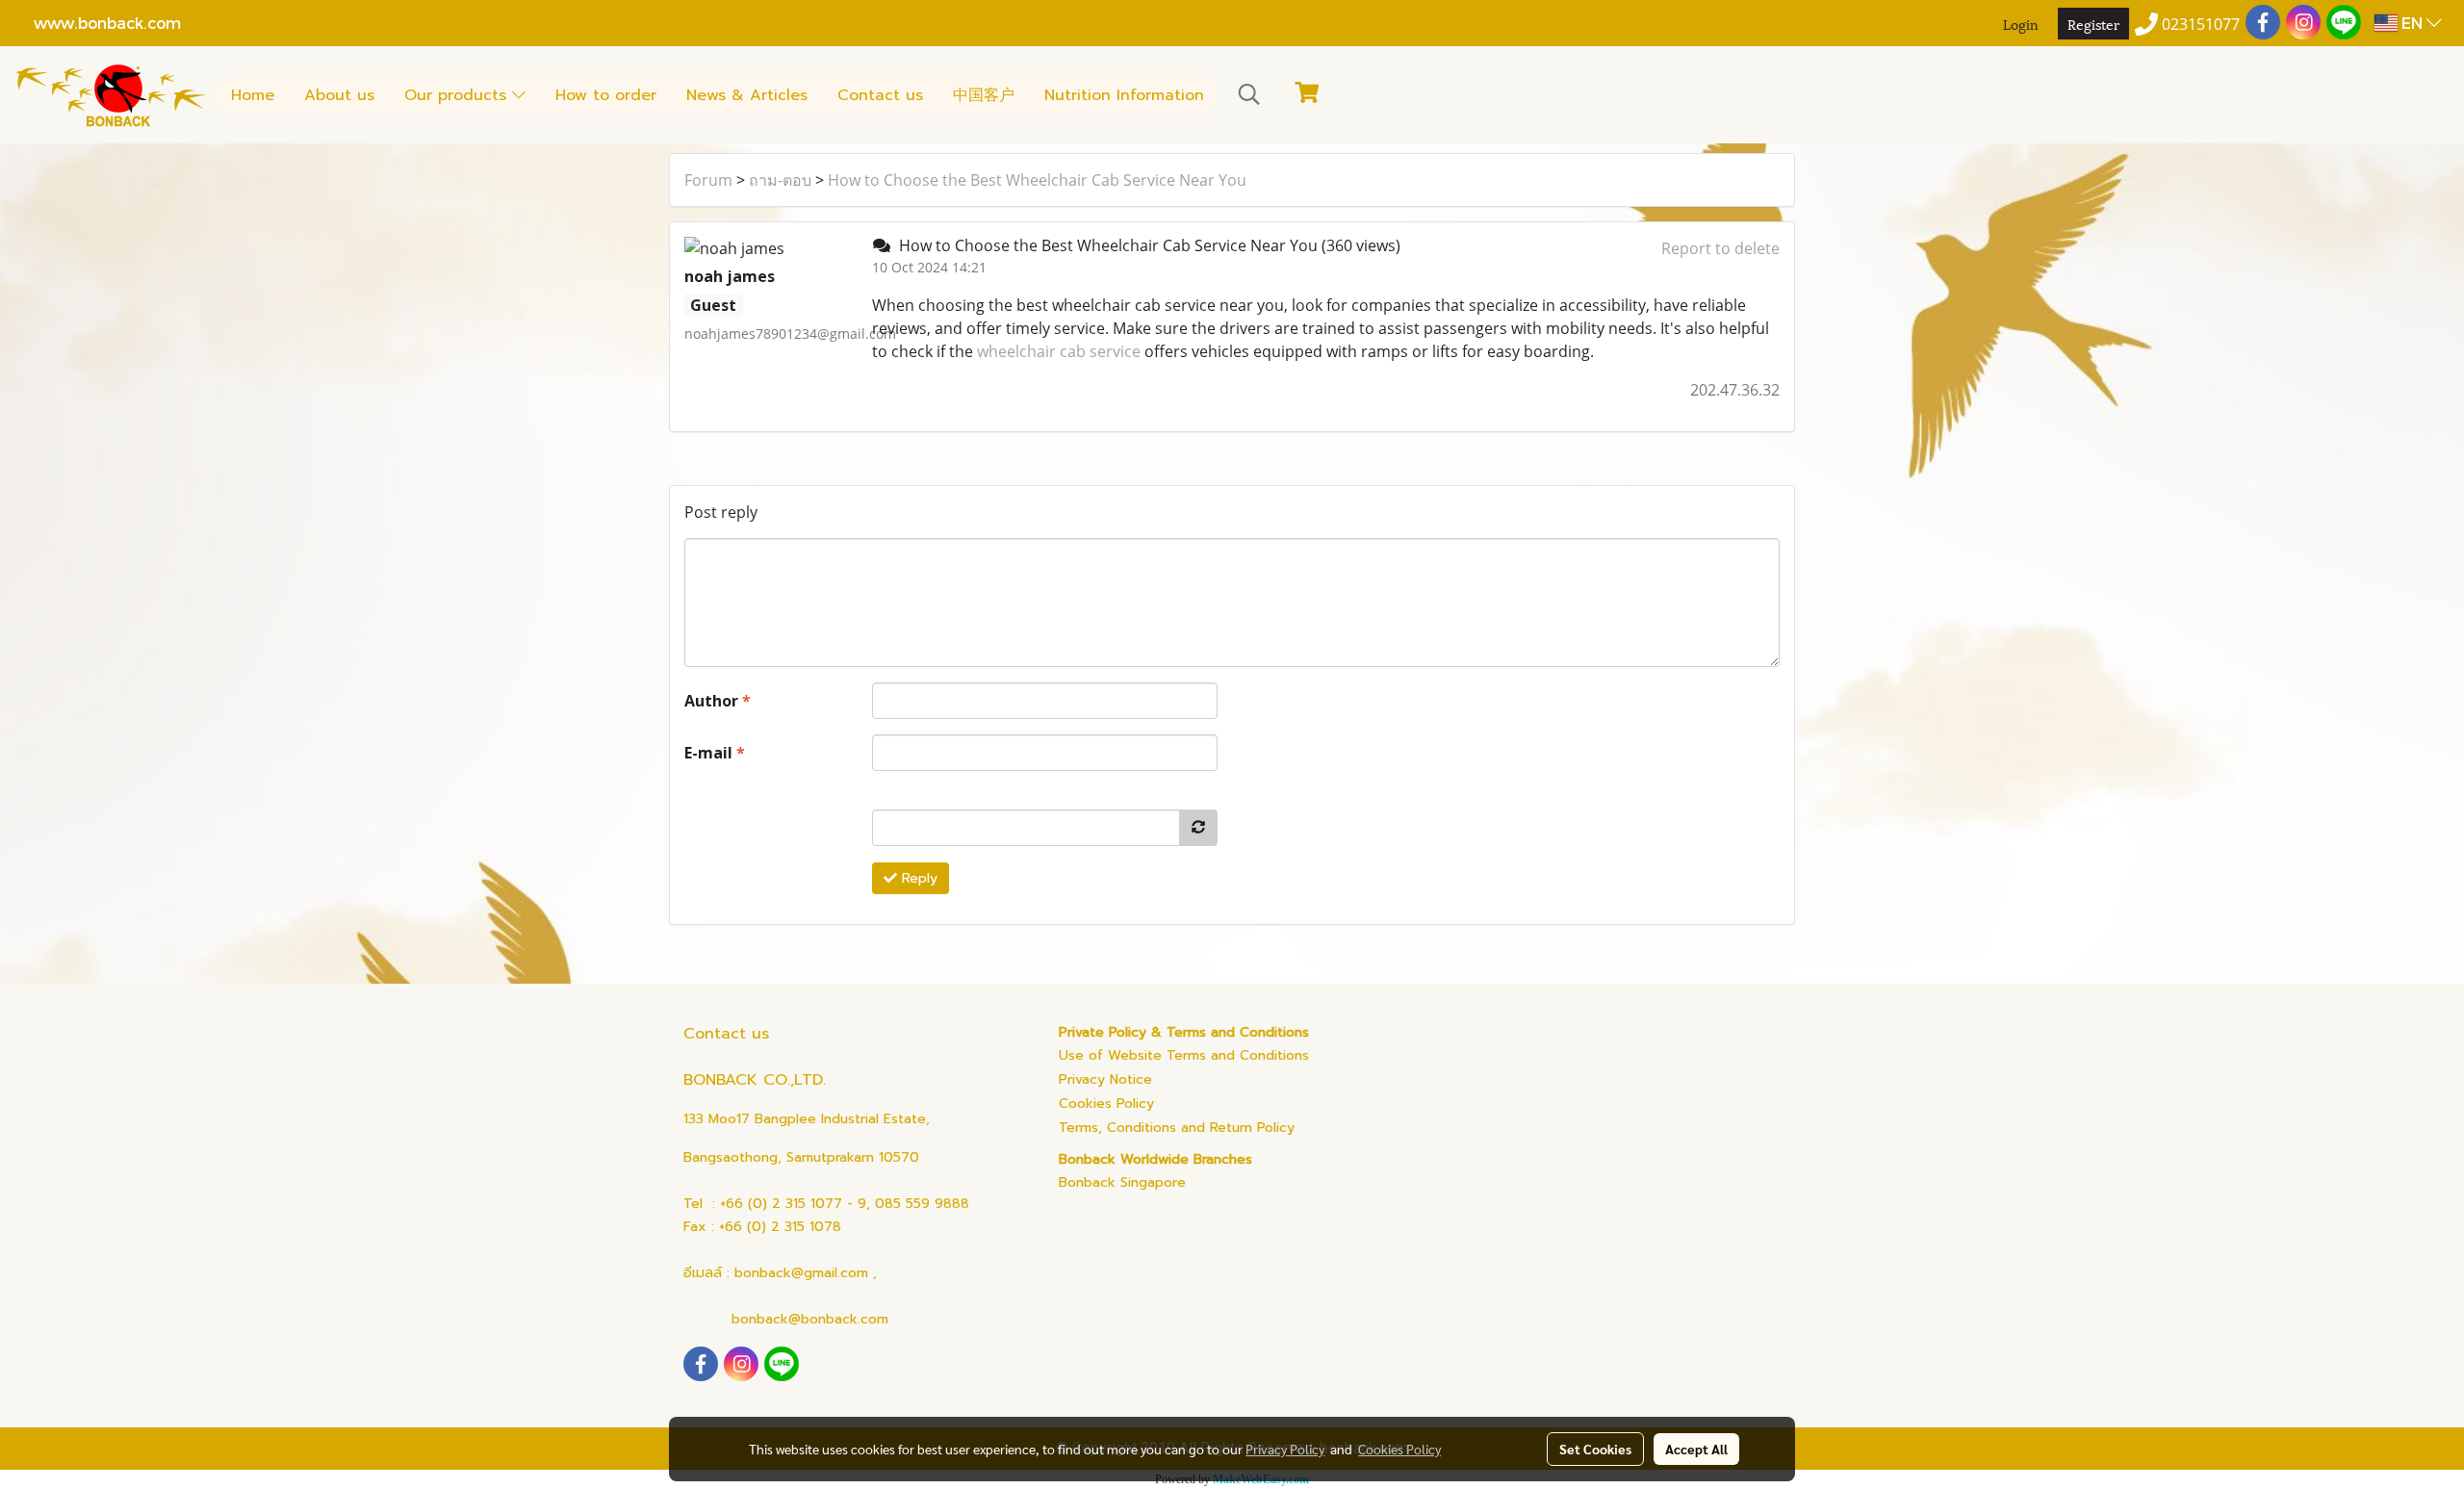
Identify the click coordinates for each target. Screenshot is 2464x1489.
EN (2412, 23)
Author (718, 701)
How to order (606, 95)
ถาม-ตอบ (780, 180)
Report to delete (1720, 248)
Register (2093, 24)
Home (253, 95)
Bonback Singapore (1122, 1182)
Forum (708, 180)
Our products (458, 95)
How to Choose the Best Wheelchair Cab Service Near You (1037, 180)
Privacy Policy (1285, 1449)
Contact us (880, 95)
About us (339, 95)
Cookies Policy (1106, 1104)
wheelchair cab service (1059, 351)
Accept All (1696, 1449)
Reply (917, 878)
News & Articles (747, 95)
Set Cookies (1595, 1449)
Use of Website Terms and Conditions (1184, 1055)
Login (2021, 24)
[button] (1249, 94)
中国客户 (984, 95)
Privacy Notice (1105, 1079)
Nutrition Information (1124, 95)
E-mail (715, 753)
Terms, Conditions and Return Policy (1177, 1128)
